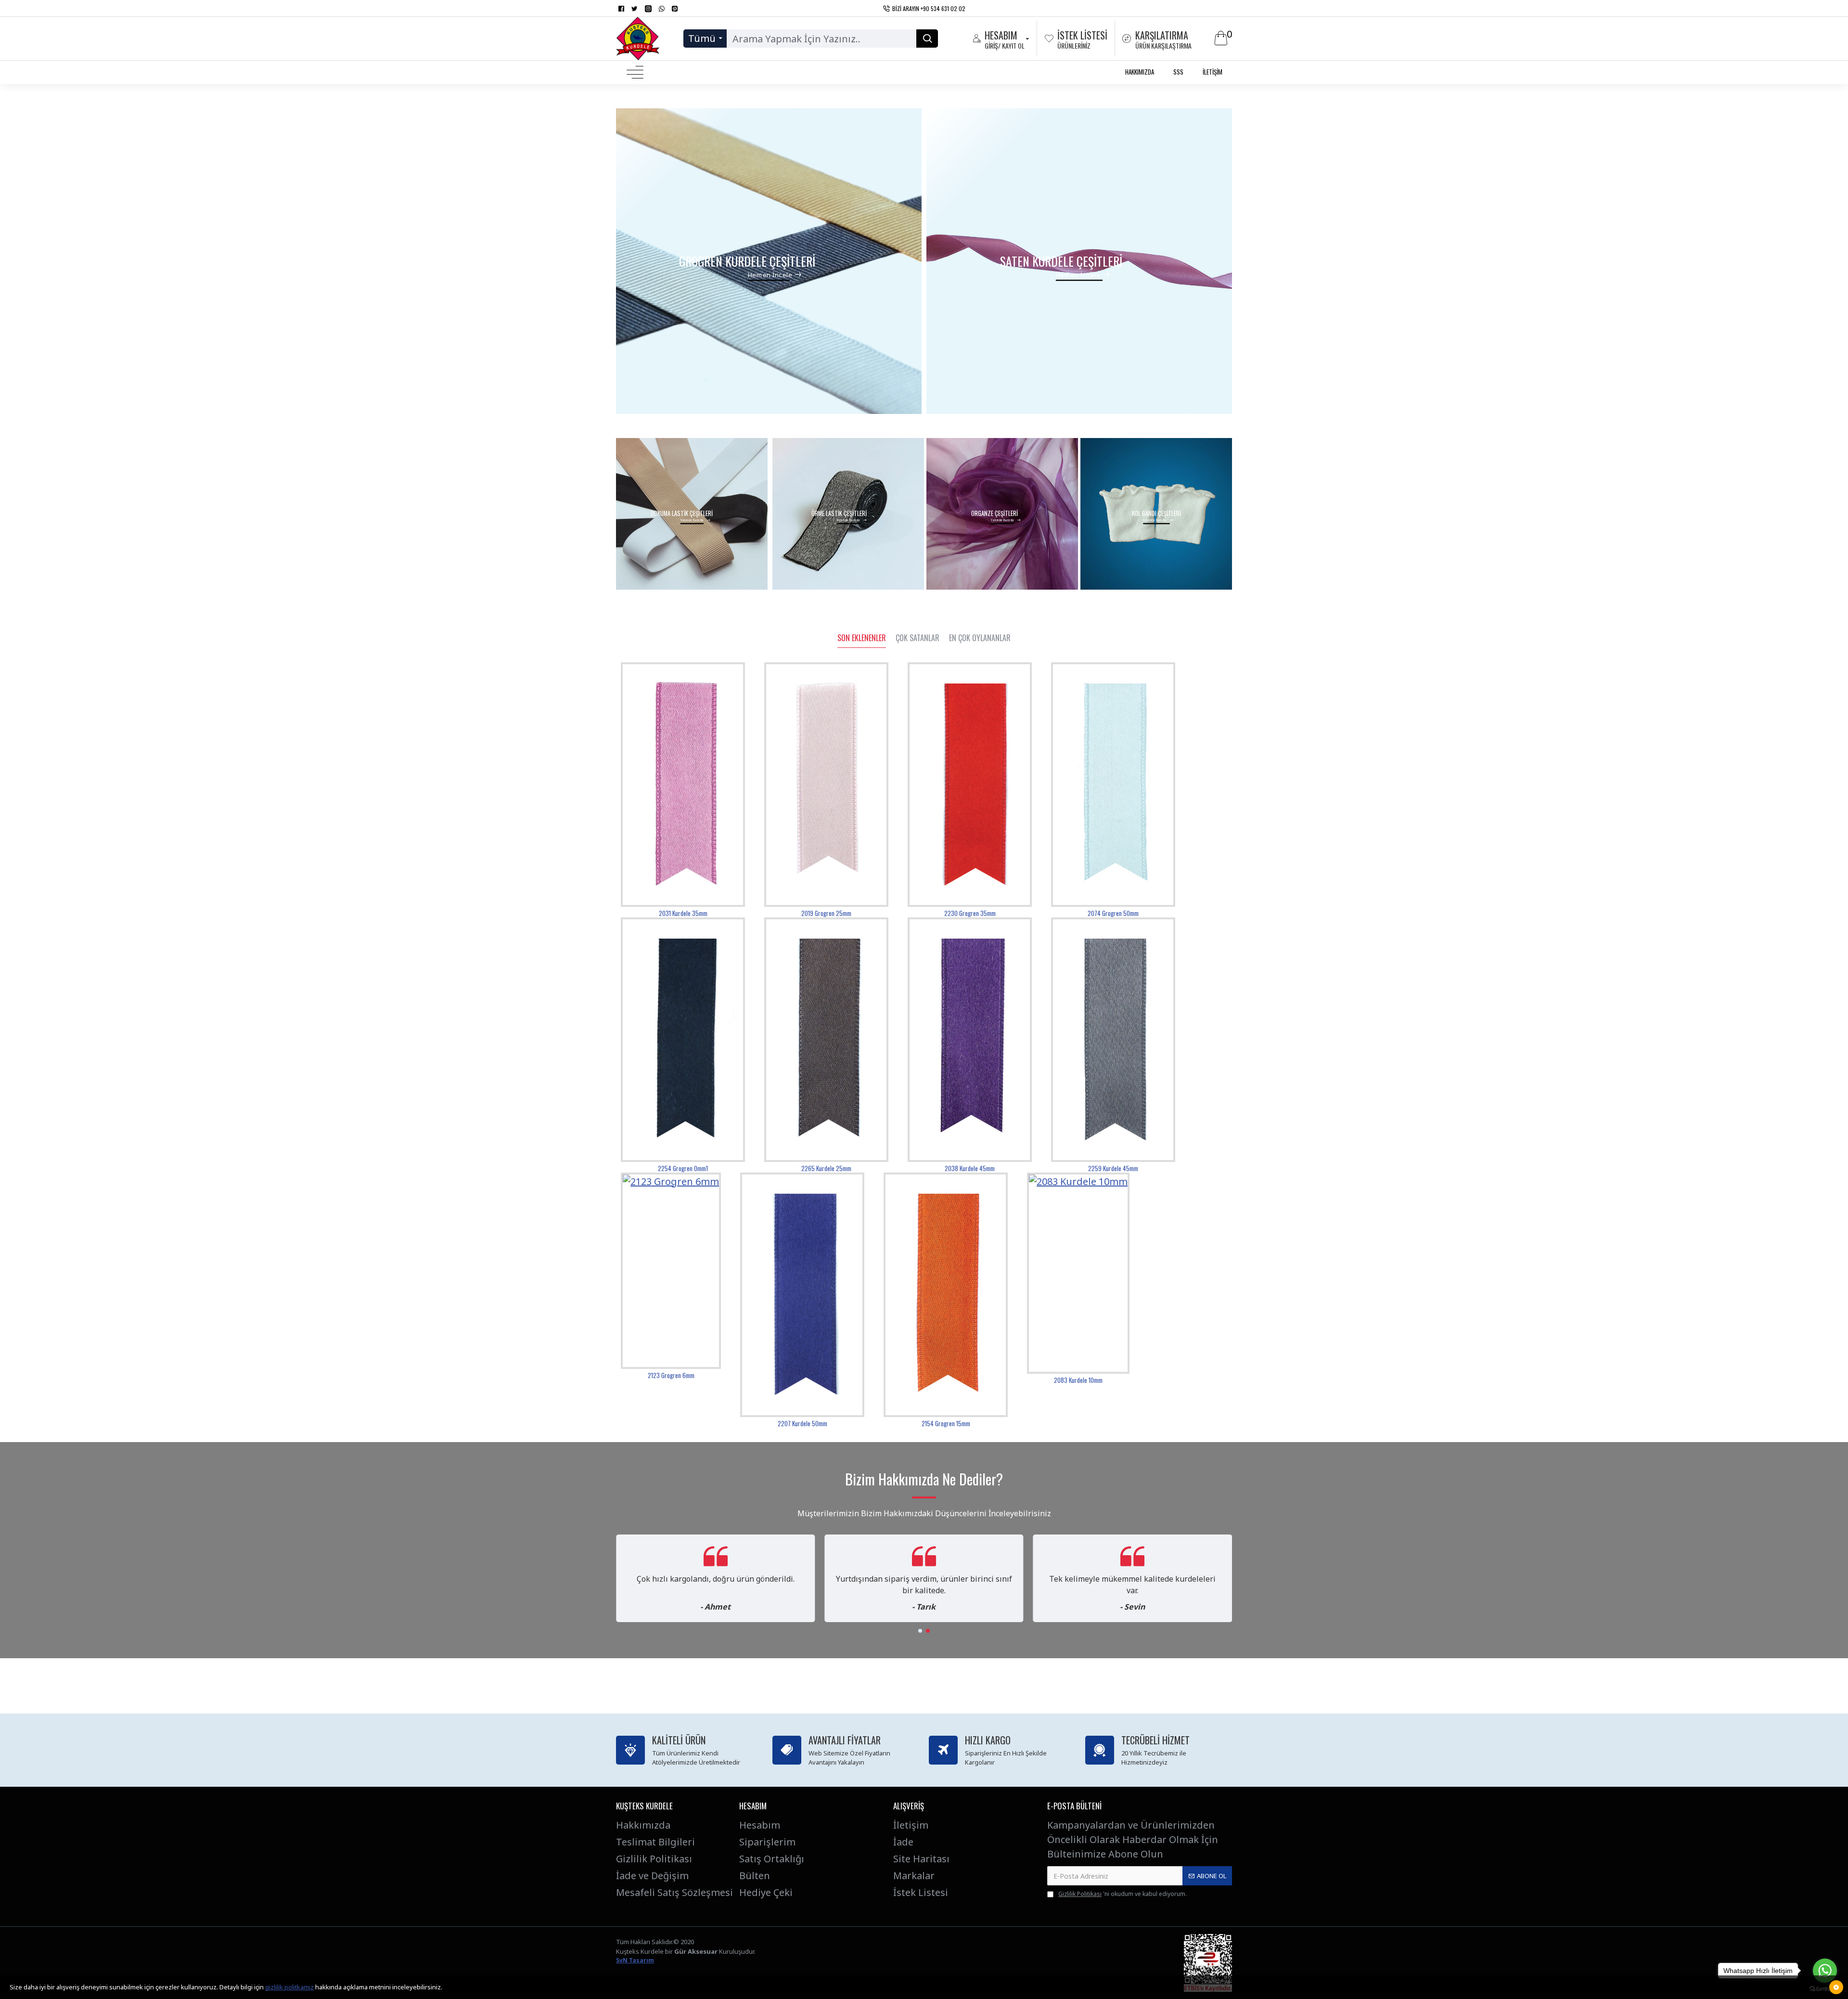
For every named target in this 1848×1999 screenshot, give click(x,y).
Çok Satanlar (918, 638)
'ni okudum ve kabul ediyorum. (1123, 1894)
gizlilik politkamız (289, 1987)
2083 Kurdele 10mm (1078, 1380)
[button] (920, 1631)
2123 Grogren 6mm (671, 1375)
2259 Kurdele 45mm (1113, 1168)
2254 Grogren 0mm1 (683, 1168)
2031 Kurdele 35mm (683, 913)
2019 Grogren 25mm (826, 913)
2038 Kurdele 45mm (970, 1168)
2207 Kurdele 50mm (802, 1424)
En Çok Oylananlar (980, 638)
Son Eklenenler (862, 638)
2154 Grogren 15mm (946, 1424)
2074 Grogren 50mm (1113, 913)
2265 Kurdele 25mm (826, 1168)
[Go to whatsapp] (1825, 1971)
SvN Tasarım (635, 1960)
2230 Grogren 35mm (970, 913)
